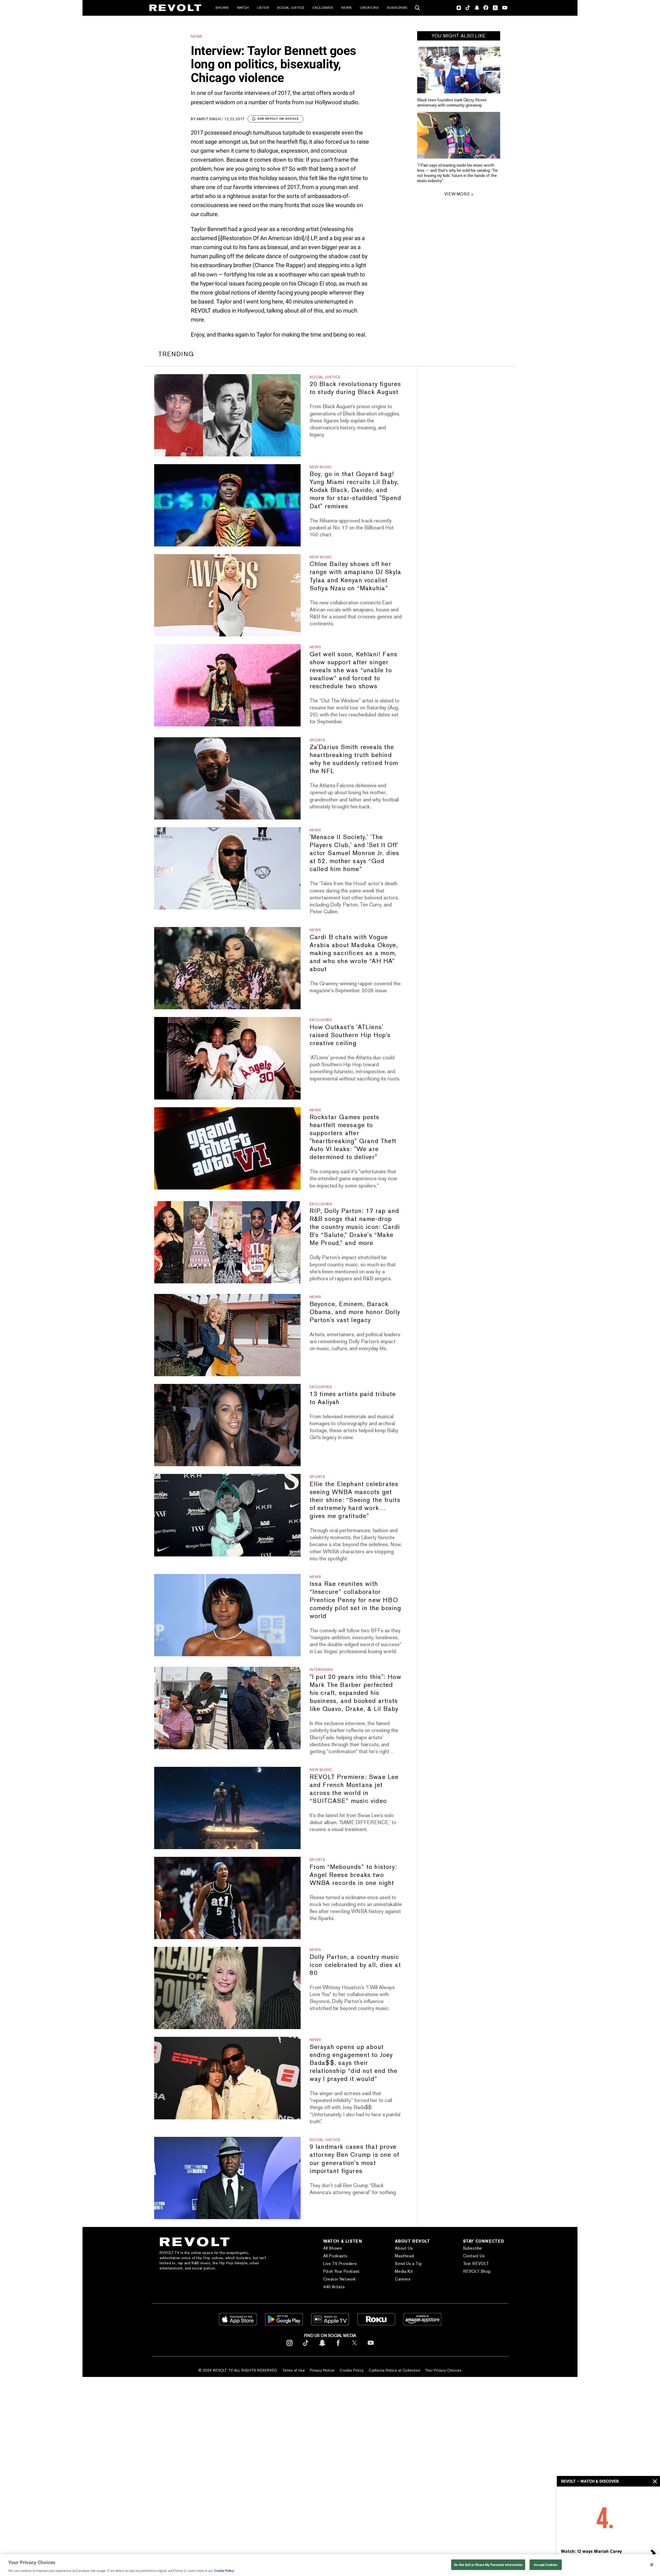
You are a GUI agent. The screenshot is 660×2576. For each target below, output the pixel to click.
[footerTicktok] (306, 2347)
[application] (608, 2516)
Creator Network (340, 2279)
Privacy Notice (322, 2370)
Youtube (505, 8)
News (346, 8)
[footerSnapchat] (322, 2347)
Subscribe (397, 8)
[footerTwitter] (354, 2347)
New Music (321, 467)
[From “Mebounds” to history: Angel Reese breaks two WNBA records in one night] (227, 1898)
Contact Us (474, 2256)
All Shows (333, 2248)
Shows (222, 8)
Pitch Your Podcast (341, 2271)
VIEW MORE (457, 194)
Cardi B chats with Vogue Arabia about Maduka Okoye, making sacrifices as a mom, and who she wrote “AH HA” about (354, 953)
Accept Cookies (546, 2565)
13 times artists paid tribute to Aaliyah (353, 1398)
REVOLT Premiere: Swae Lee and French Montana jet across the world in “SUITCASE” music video (354, 1789)
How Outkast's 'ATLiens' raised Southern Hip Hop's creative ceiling (350, 1035)
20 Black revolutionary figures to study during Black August (355, 388)
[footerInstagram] (290, 2347)
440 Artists (334, 2287)
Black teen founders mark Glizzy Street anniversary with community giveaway (452, 102)
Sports (317, 740)
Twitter (495, 8)
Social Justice (291, 8)
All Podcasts (335, 2256)
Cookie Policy (352, 2370)
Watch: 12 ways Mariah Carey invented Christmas (591, 2554)
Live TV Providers (340, 2264)
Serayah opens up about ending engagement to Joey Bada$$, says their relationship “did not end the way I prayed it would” (354, 2063)
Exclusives (323, 8)
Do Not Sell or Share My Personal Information (488, 2565)
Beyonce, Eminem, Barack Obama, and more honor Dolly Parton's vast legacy (355, 1312)
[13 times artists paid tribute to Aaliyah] (227, 1425)
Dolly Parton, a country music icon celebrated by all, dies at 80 (355, 1965)
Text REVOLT (476, 2264)
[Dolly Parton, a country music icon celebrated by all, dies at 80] (227, 1988)
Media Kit (404, 2271)
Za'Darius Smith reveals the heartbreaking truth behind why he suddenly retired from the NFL (354, 759)
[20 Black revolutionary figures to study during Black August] (227, 415)
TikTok (468, 8)
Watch (243, 8)
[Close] (652, 2565)
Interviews (321, 1670)
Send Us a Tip (408, 2264)
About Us (404, 2248)
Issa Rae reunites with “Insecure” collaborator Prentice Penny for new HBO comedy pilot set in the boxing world (356, 1600)
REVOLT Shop (477, 2271)
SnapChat (477, 8)
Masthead (404, 2256)
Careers (403, 2279)
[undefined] (459, 70)
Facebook (486, 8)
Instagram (459, 8)
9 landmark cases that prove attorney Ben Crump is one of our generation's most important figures (354, 2159)
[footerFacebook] (338, 2347)
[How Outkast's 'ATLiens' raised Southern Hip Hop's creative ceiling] (227, 1058)
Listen (263, 8)
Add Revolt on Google (278, 119)
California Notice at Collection (394, 2370)
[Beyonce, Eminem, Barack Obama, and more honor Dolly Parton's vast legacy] (227, 1335)
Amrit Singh (209, 119)
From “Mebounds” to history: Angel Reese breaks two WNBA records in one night (353, 1875)
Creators (369, 8)
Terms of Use (294, 2370)
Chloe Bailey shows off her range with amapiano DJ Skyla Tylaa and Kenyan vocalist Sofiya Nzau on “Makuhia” (356, 576)
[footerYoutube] (371, 2347)
